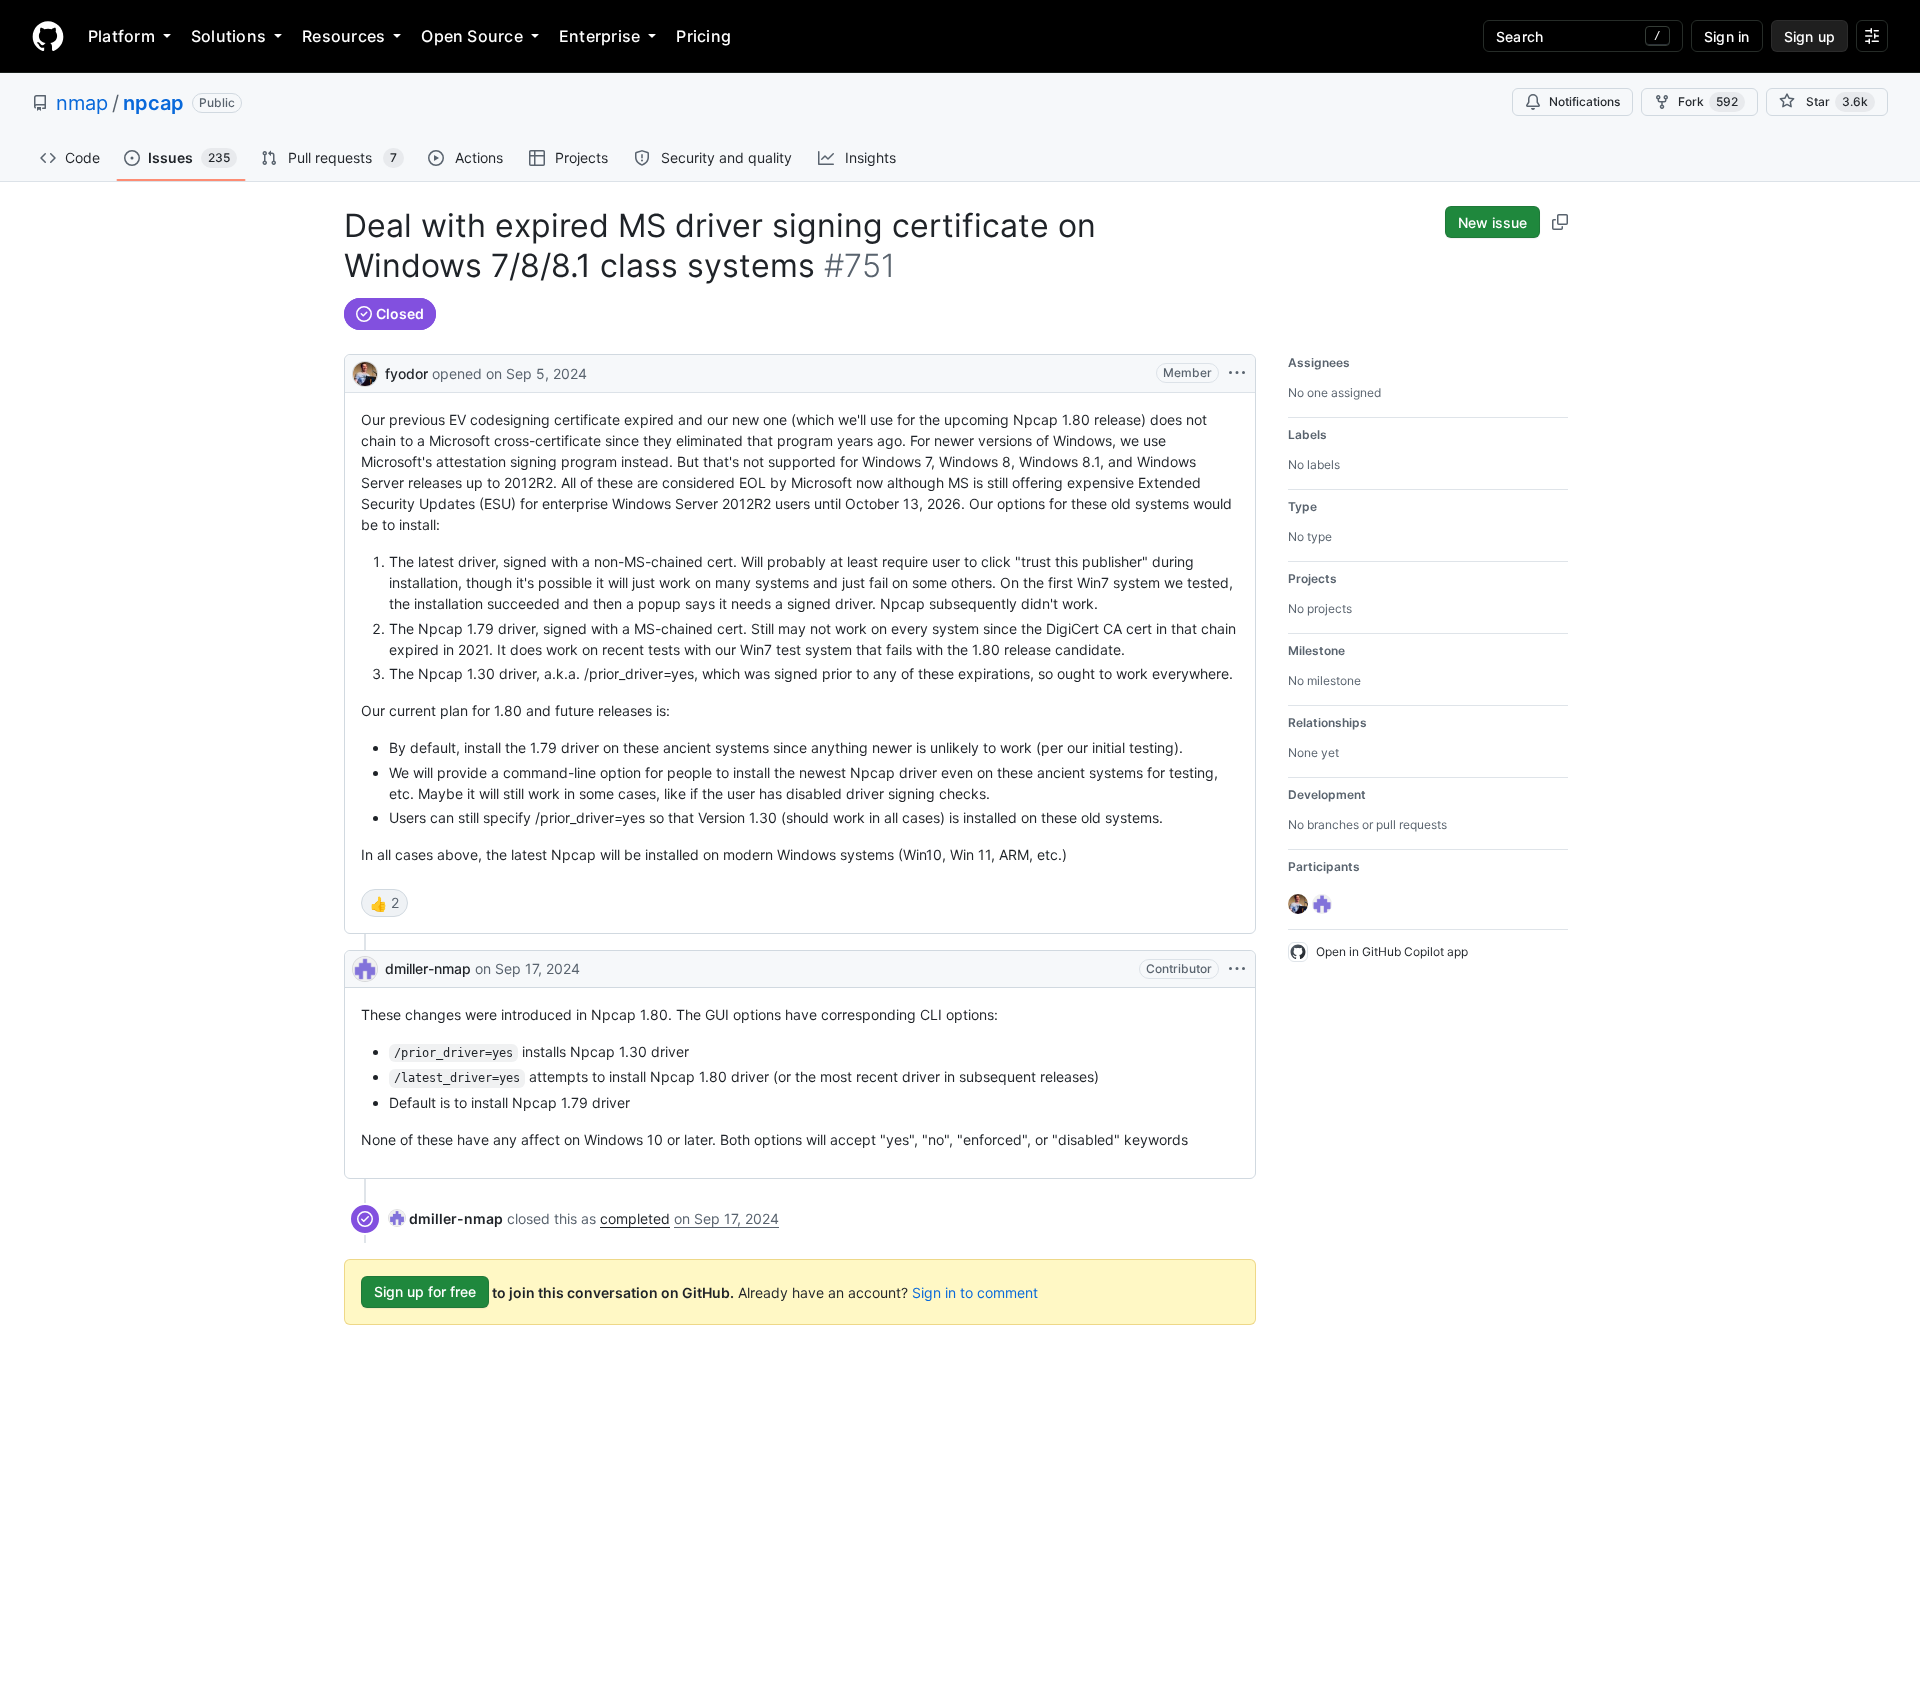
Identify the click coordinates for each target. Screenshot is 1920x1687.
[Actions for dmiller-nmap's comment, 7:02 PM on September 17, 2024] (1237, 969)
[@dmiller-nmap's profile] (365, 969)
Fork (1708, 101)
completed (635, 1218)
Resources (343, 36)
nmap (82, 103)
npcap (153, 103)
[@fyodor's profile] (365, 371)
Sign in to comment (975, 1291)
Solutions (228, 36)
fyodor (406, 373)
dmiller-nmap (428, 968)
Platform (121, 36)
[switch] (384, 903)
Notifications (1584, 101)
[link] (446, 1218)
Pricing (703, 36)
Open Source (472, 36)
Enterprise (599, 36)
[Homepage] (48, 36)
